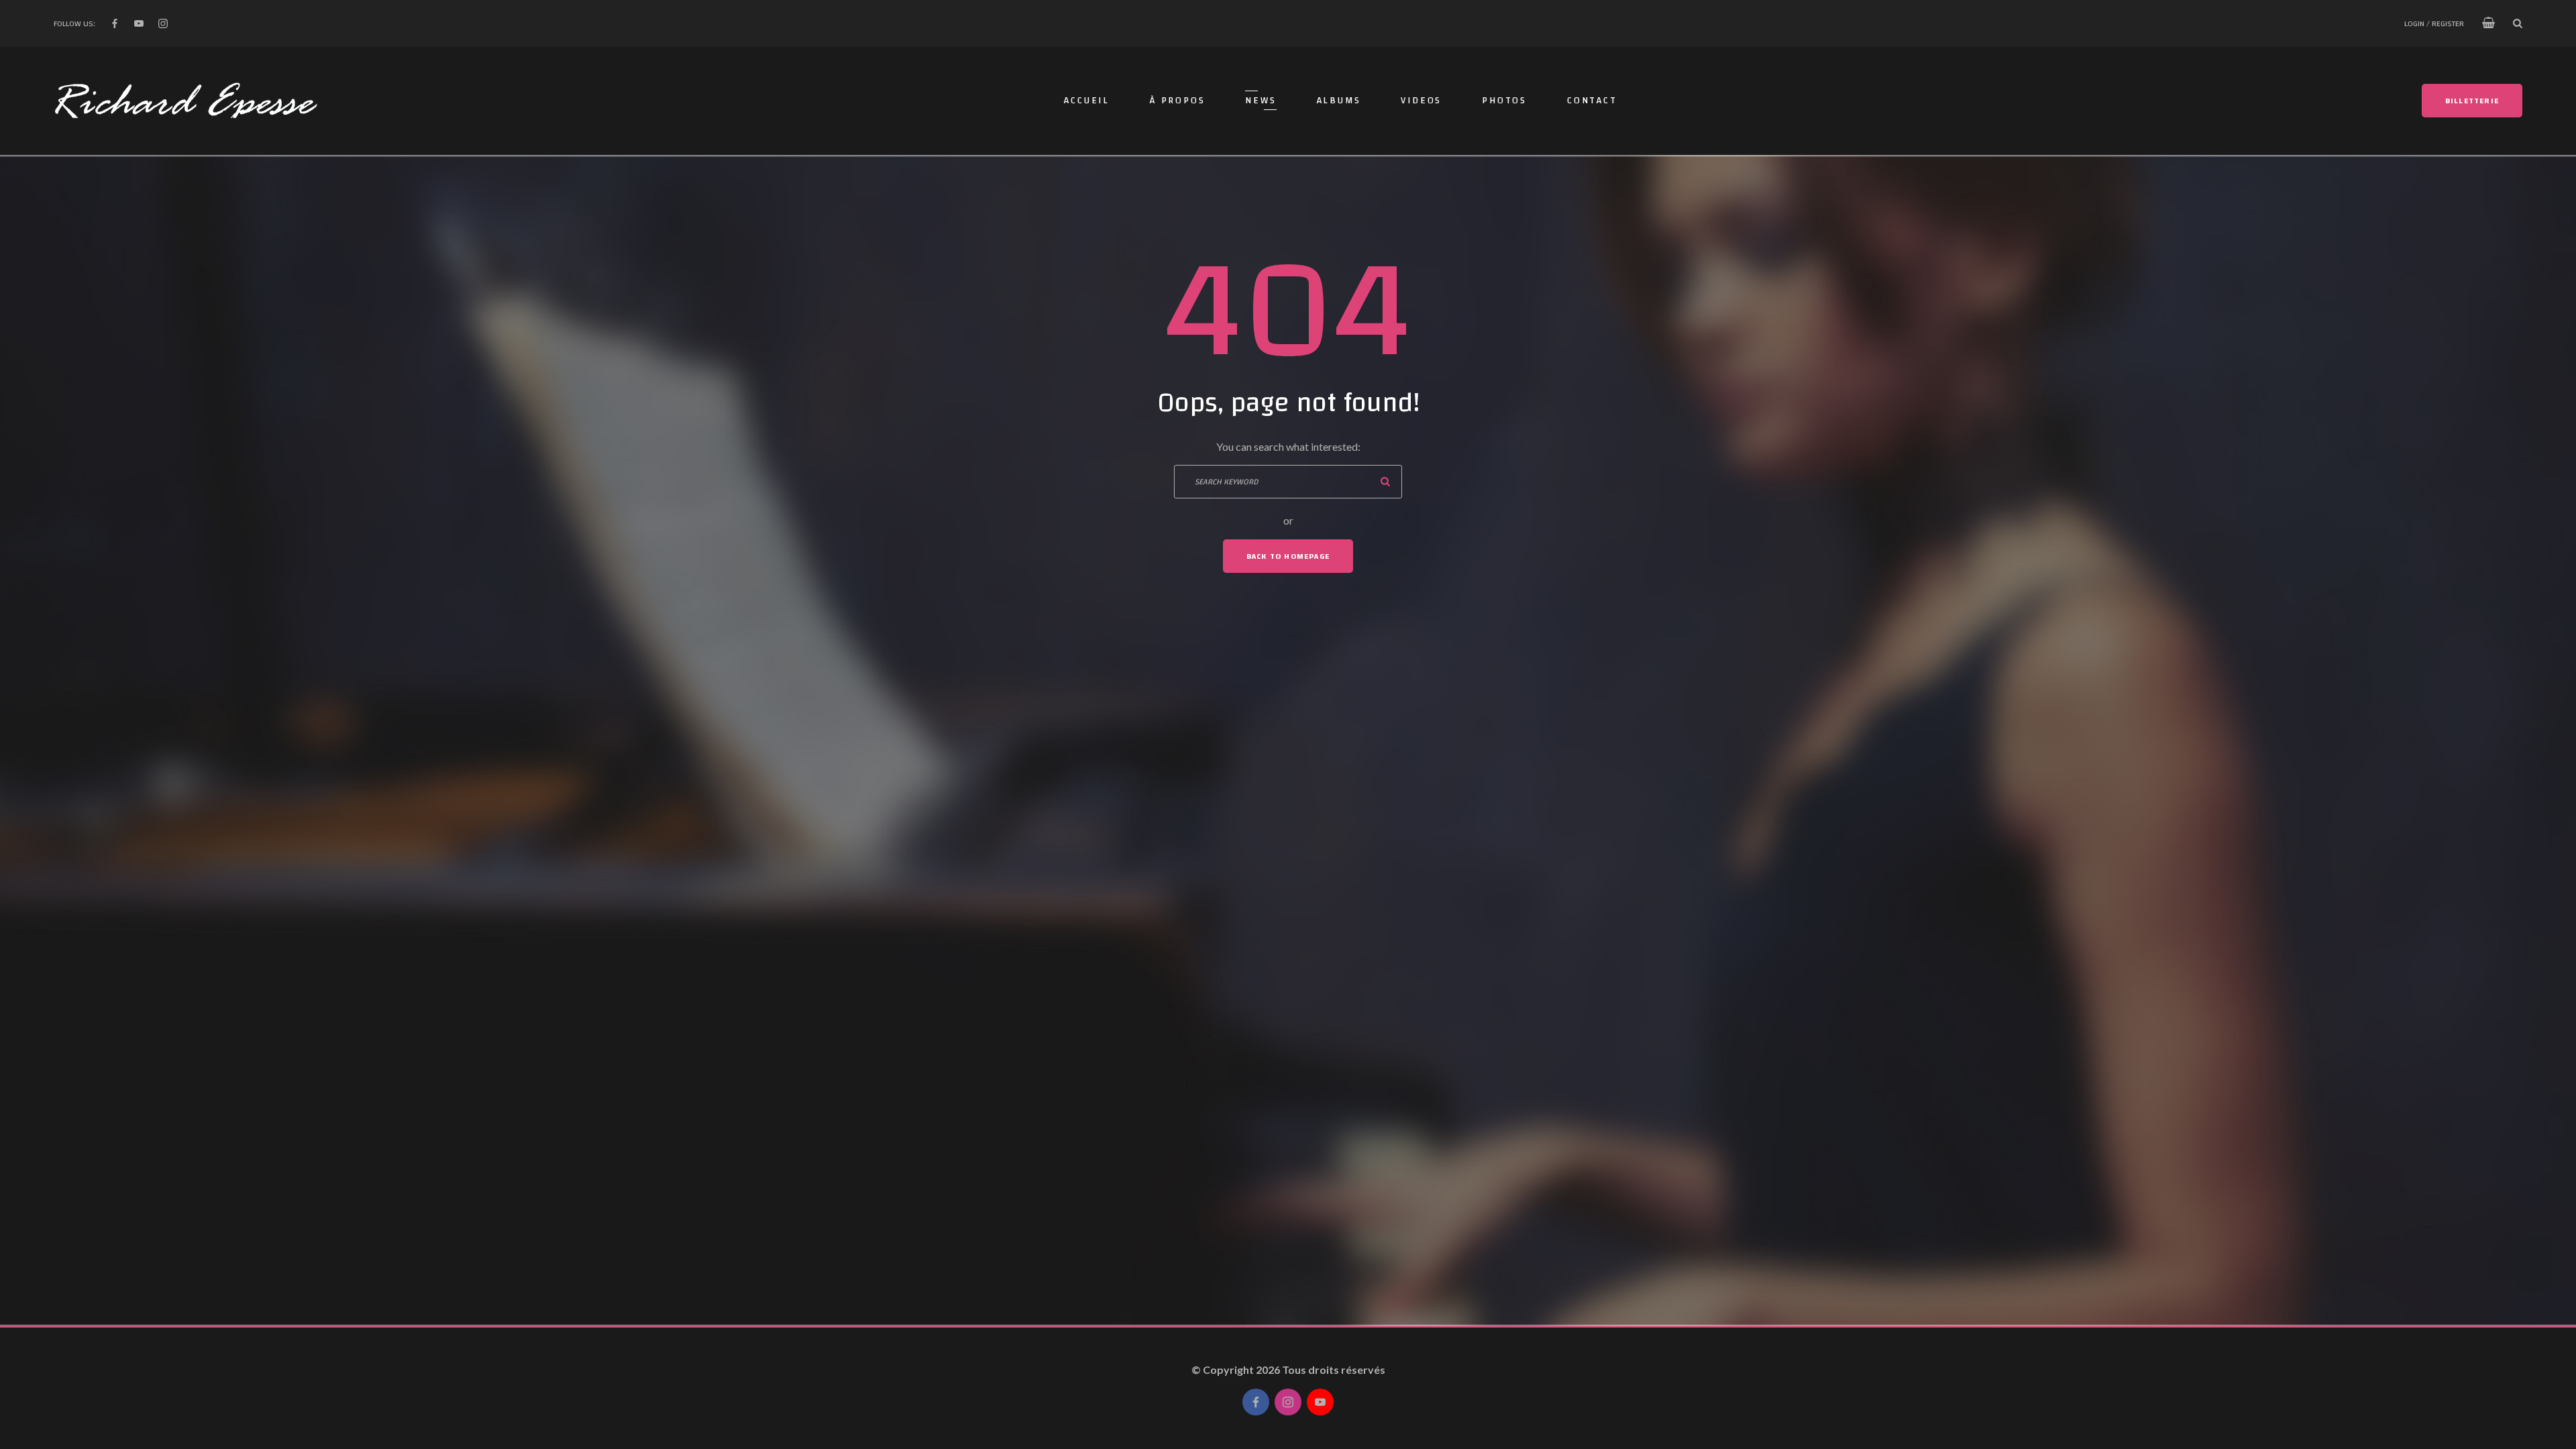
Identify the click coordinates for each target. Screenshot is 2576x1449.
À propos (1177, 101)
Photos (1504, 101)
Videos (1421, 101)
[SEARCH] (1385, 482)
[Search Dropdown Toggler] (2518, 23)
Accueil (1087, 101)
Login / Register (2434, 23)
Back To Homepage (1288, 556)
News (1260, 101)
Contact (1592, 101)
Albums (1339, 101)
